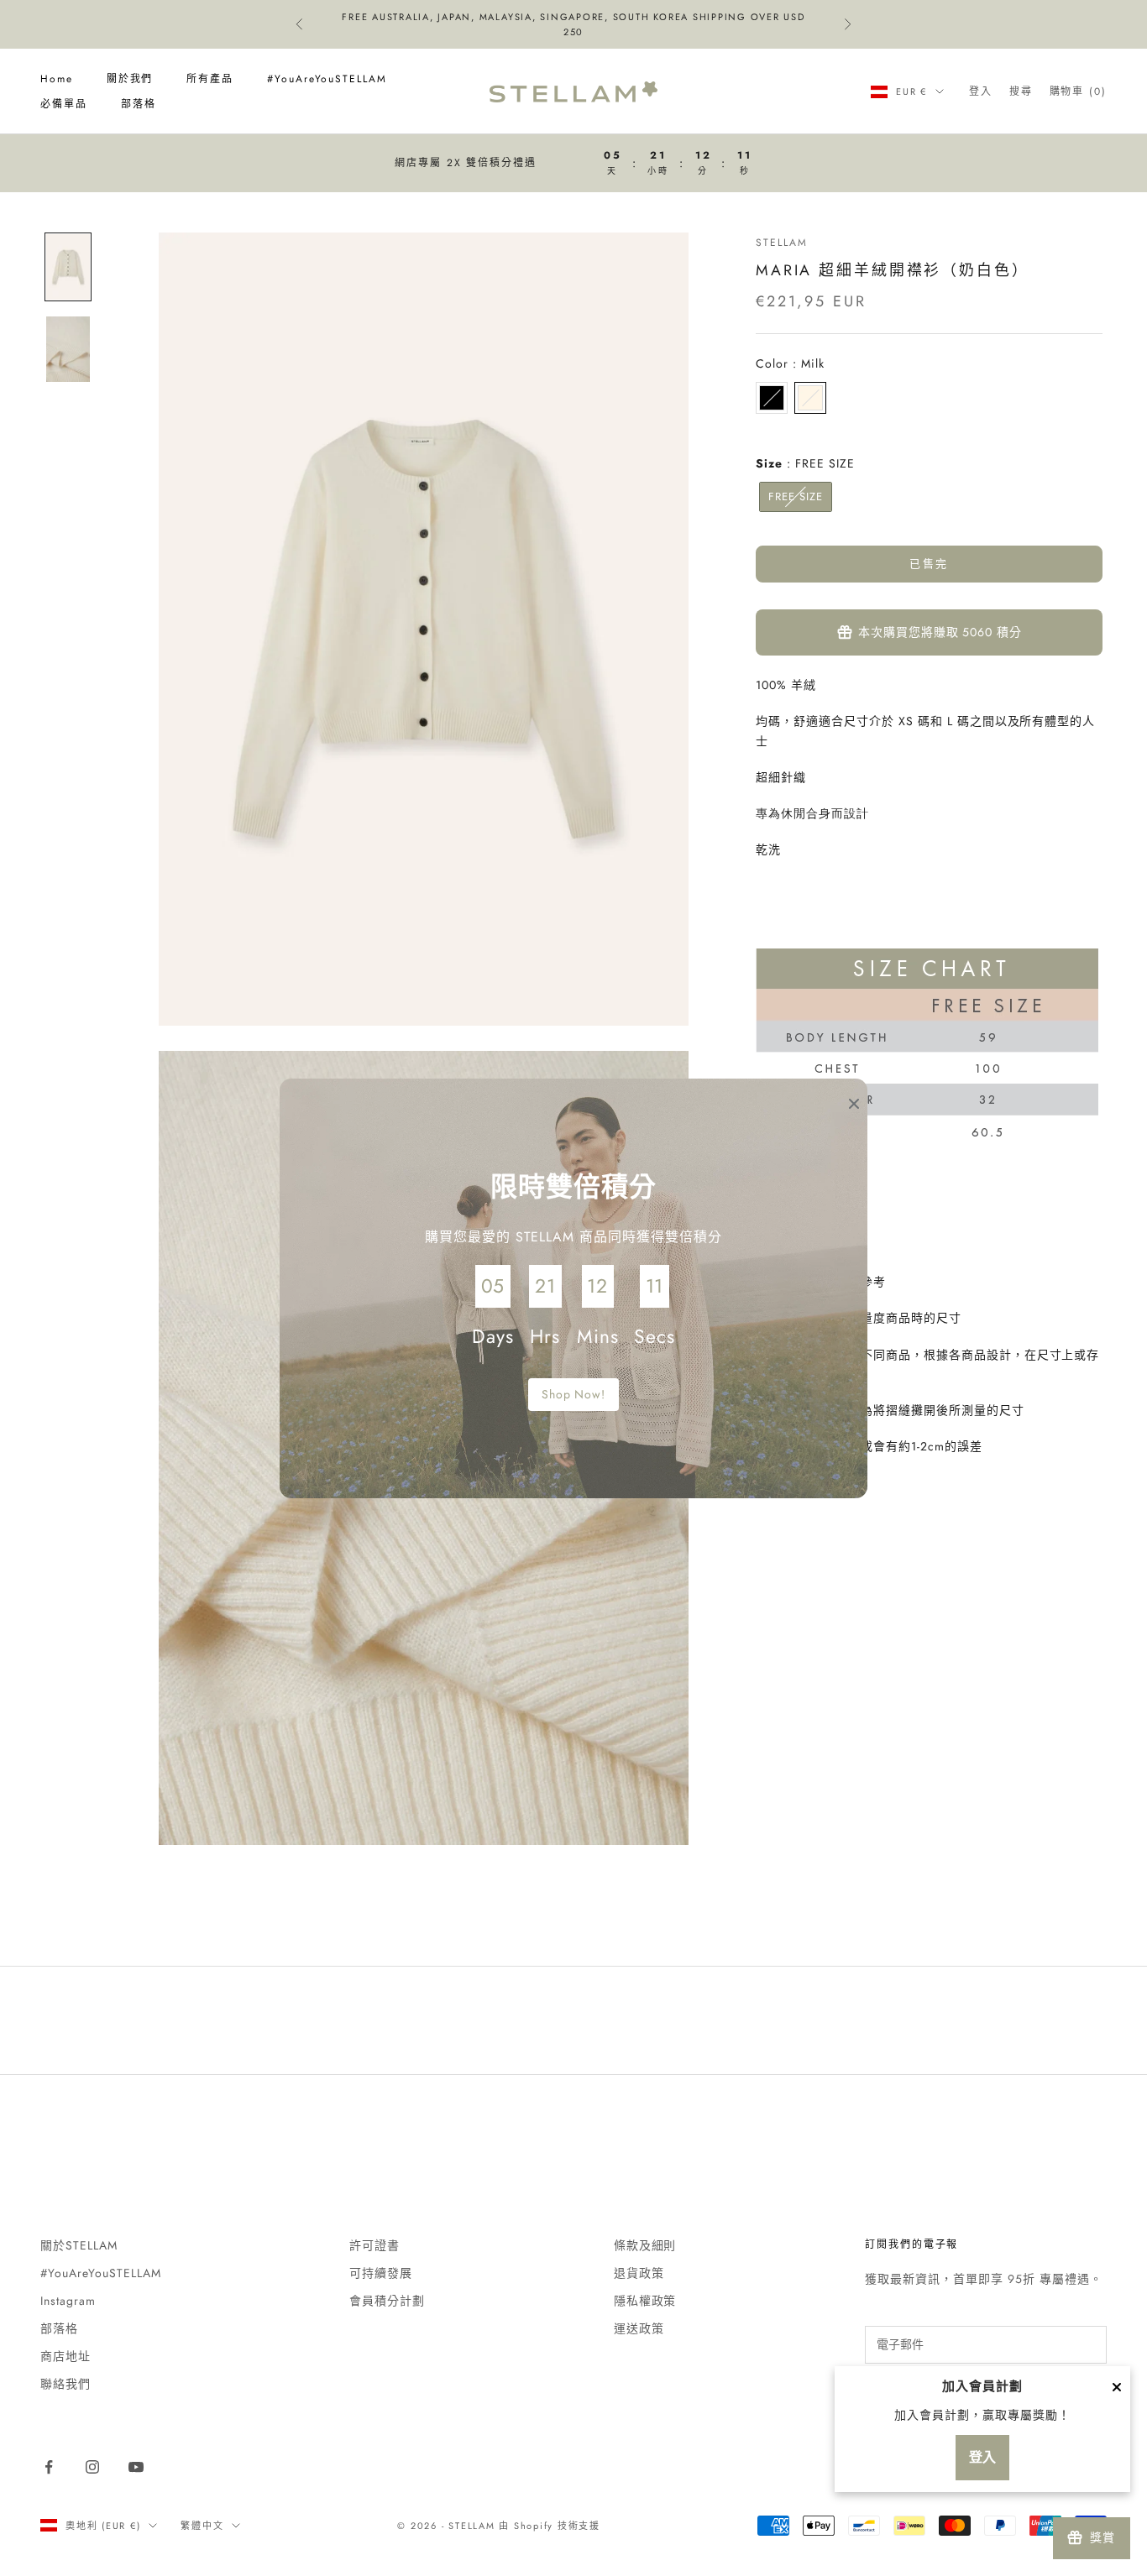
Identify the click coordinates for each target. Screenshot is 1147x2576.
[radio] (772, 398)
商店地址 (65, 2356)
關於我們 (130, 79)
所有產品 (210, 79)
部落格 (139, 104)
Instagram (68, 2301)
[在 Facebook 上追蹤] (49, 2467)
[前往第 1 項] (68, 267)
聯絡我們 (65, 2384)
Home (57, 79)
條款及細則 (645, 2245)
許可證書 (374, 2245)
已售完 (929, 564)
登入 (982, 2457)
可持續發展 (381, 2273)
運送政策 (639, 2328)
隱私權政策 (645, 2301)
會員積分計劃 (387, 2301)
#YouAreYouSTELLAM (327, 79)
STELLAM (781, 243)
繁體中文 (202, 2526)
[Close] (1117, 2387)
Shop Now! (574, 1394)
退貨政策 (639, 2273)
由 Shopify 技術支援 (550, 2526)
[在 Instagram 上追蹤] (92, 2467)
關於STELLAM (79, 2245)
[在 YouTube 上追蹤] (136, 2467)
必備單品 (64, 104)
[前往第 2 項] (68, 349)
